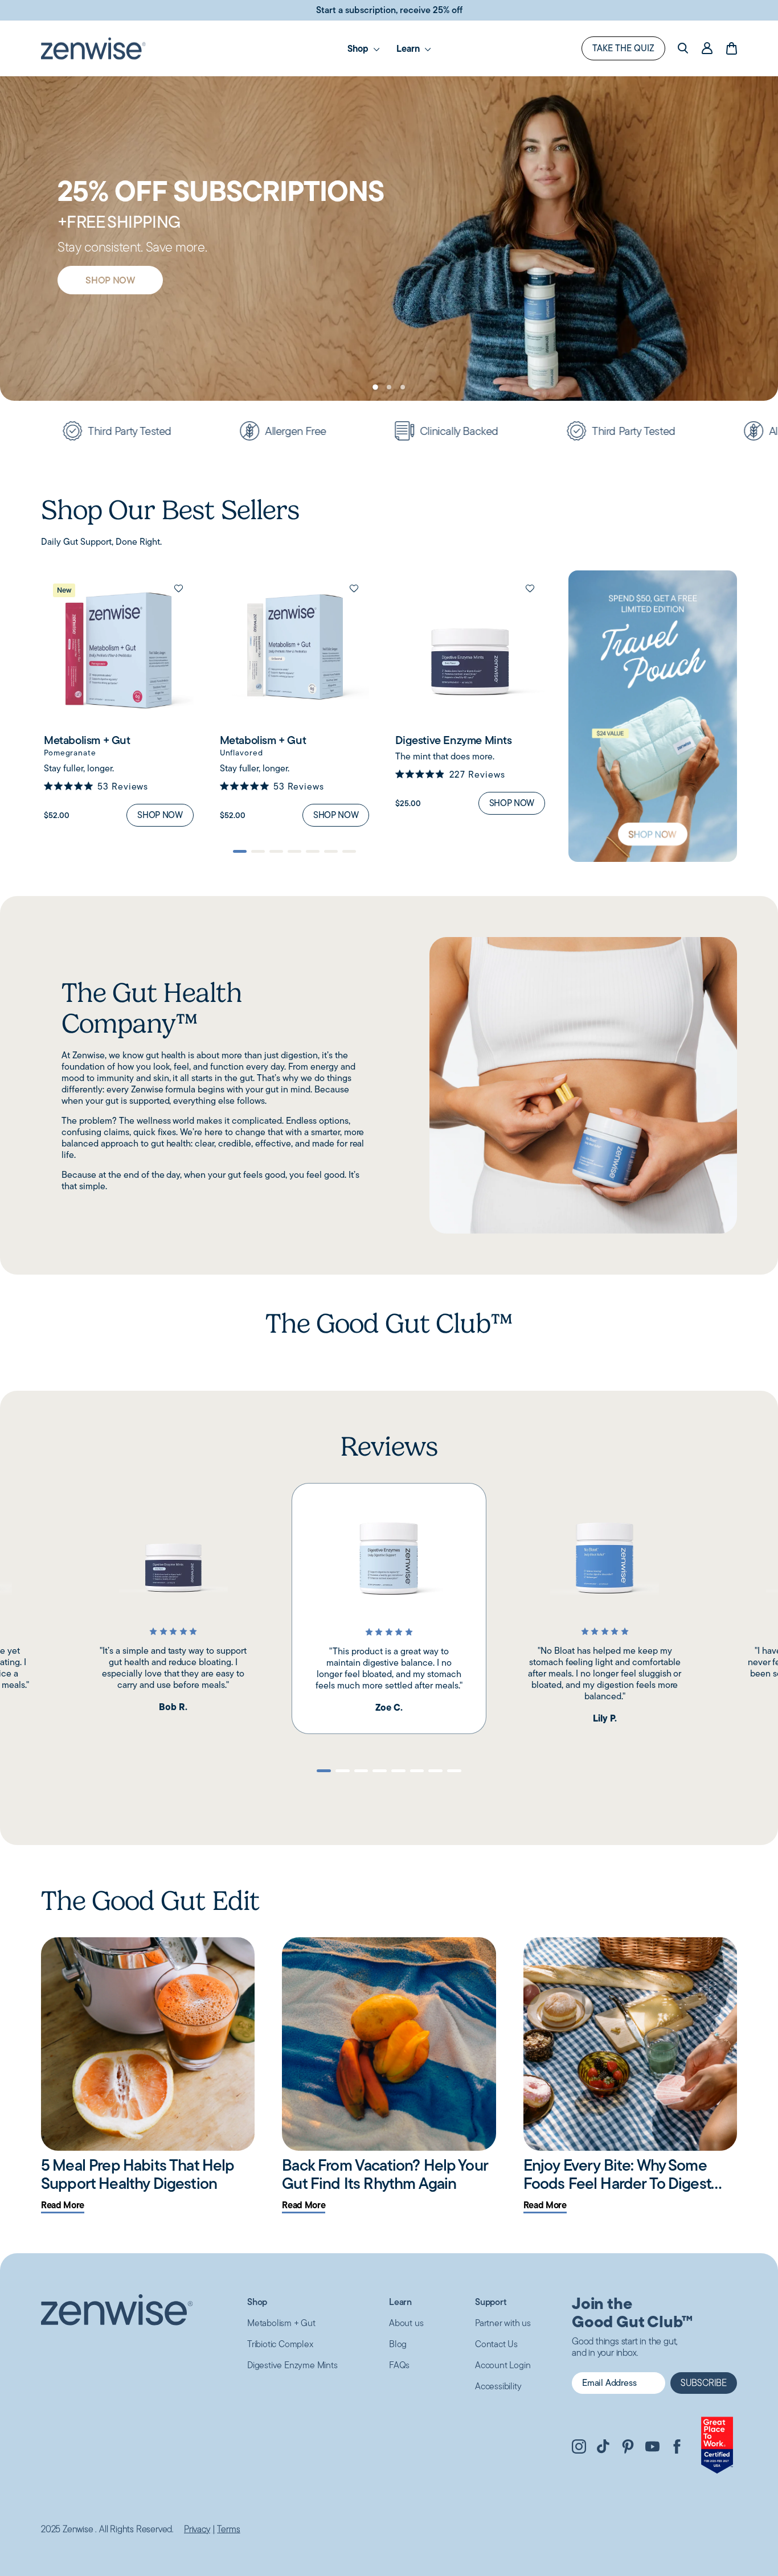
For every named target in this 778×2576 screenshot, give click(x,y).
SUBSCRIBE (704, 2383)
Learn (409, 48)
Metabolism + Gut (281, 2323)
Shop (257, 2302)
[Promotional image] (653, 716)
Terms (228, 2529)
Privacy (197, 2529)
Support (491, 2302)
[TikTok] (603, 2448)
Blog (398, 2344)
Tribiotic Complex (280, 2344)
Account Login (503, 2365)
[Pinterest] (628, 2448)
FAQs (399, 2365)
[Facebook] (677, 2448)
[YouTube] (652, 2448)
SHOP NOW (110, 309)
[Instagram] (579, 2448)
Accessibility (498, 2386)
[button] (375, 387)
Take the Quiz (623, 48)
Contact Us (496, 2344)
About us (406, 2323)
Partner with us (503, 2323)
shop (359, 48)
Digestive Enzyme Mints (292, 2365)
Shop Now (160, 815)
